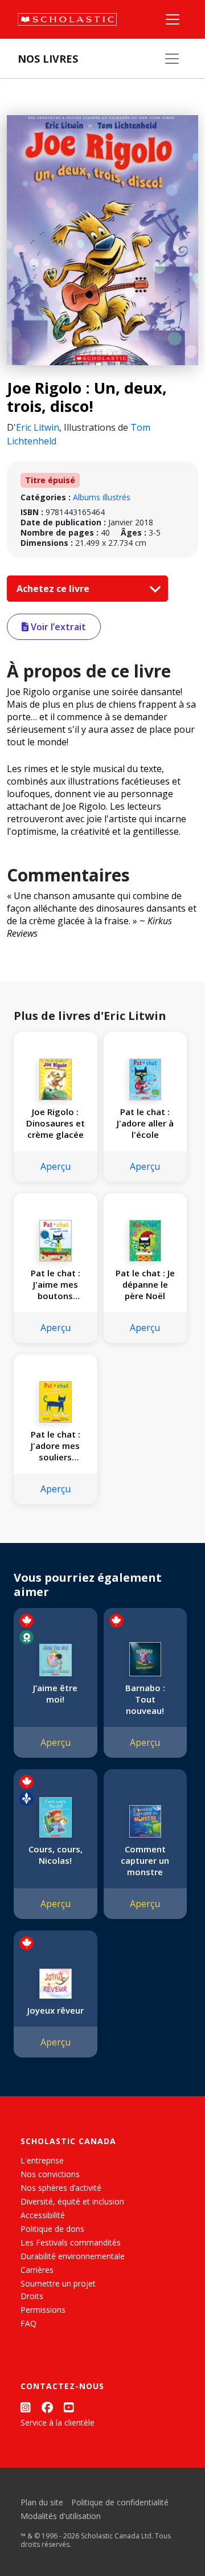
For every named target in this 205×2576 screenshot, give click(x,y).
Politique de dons (52, 2229)
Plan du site (42, 2502)
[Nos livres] (172, 59)
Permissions (43, 2310)
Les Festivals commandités (71, 2242)
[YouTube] (69, 2408)
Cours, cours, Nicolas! (56, 1855)
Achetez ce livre (54, 589)
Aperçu (56, 1166)
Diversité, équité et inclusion (72, 2201)
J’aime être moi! (55, 1693)
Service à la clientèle (58, 2422)
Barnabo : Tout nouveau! (145, 1699)
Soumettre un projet (58, 2283)
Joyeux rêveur (56, 2010)
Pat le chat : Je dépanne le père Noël (145, 1284)
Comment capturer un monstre (145, 1860)
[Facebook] (47, 2408)
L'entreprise (42, 2160)
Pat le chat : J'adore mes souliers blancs (56, 1446)
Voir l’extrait (57, 627)
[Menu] (173, 19)
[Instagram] (26, 2408)
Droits (32, 2296)
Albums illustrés (102, 497)
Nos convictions (50, 2174)
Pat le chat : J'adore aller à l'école (145, 1123)
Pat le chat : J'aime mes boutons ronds (56, 1284)
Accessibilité (43, 2215)
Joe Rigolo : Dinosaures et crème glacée (56, 1123)
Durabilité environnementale (73, 2256)
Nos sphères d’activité (61, 2188)
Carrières (37, 2270)
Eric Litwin (38, 427)
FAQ (28, 2323)
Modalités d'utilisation (61, 2516)
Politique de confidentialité (120, 2502)
